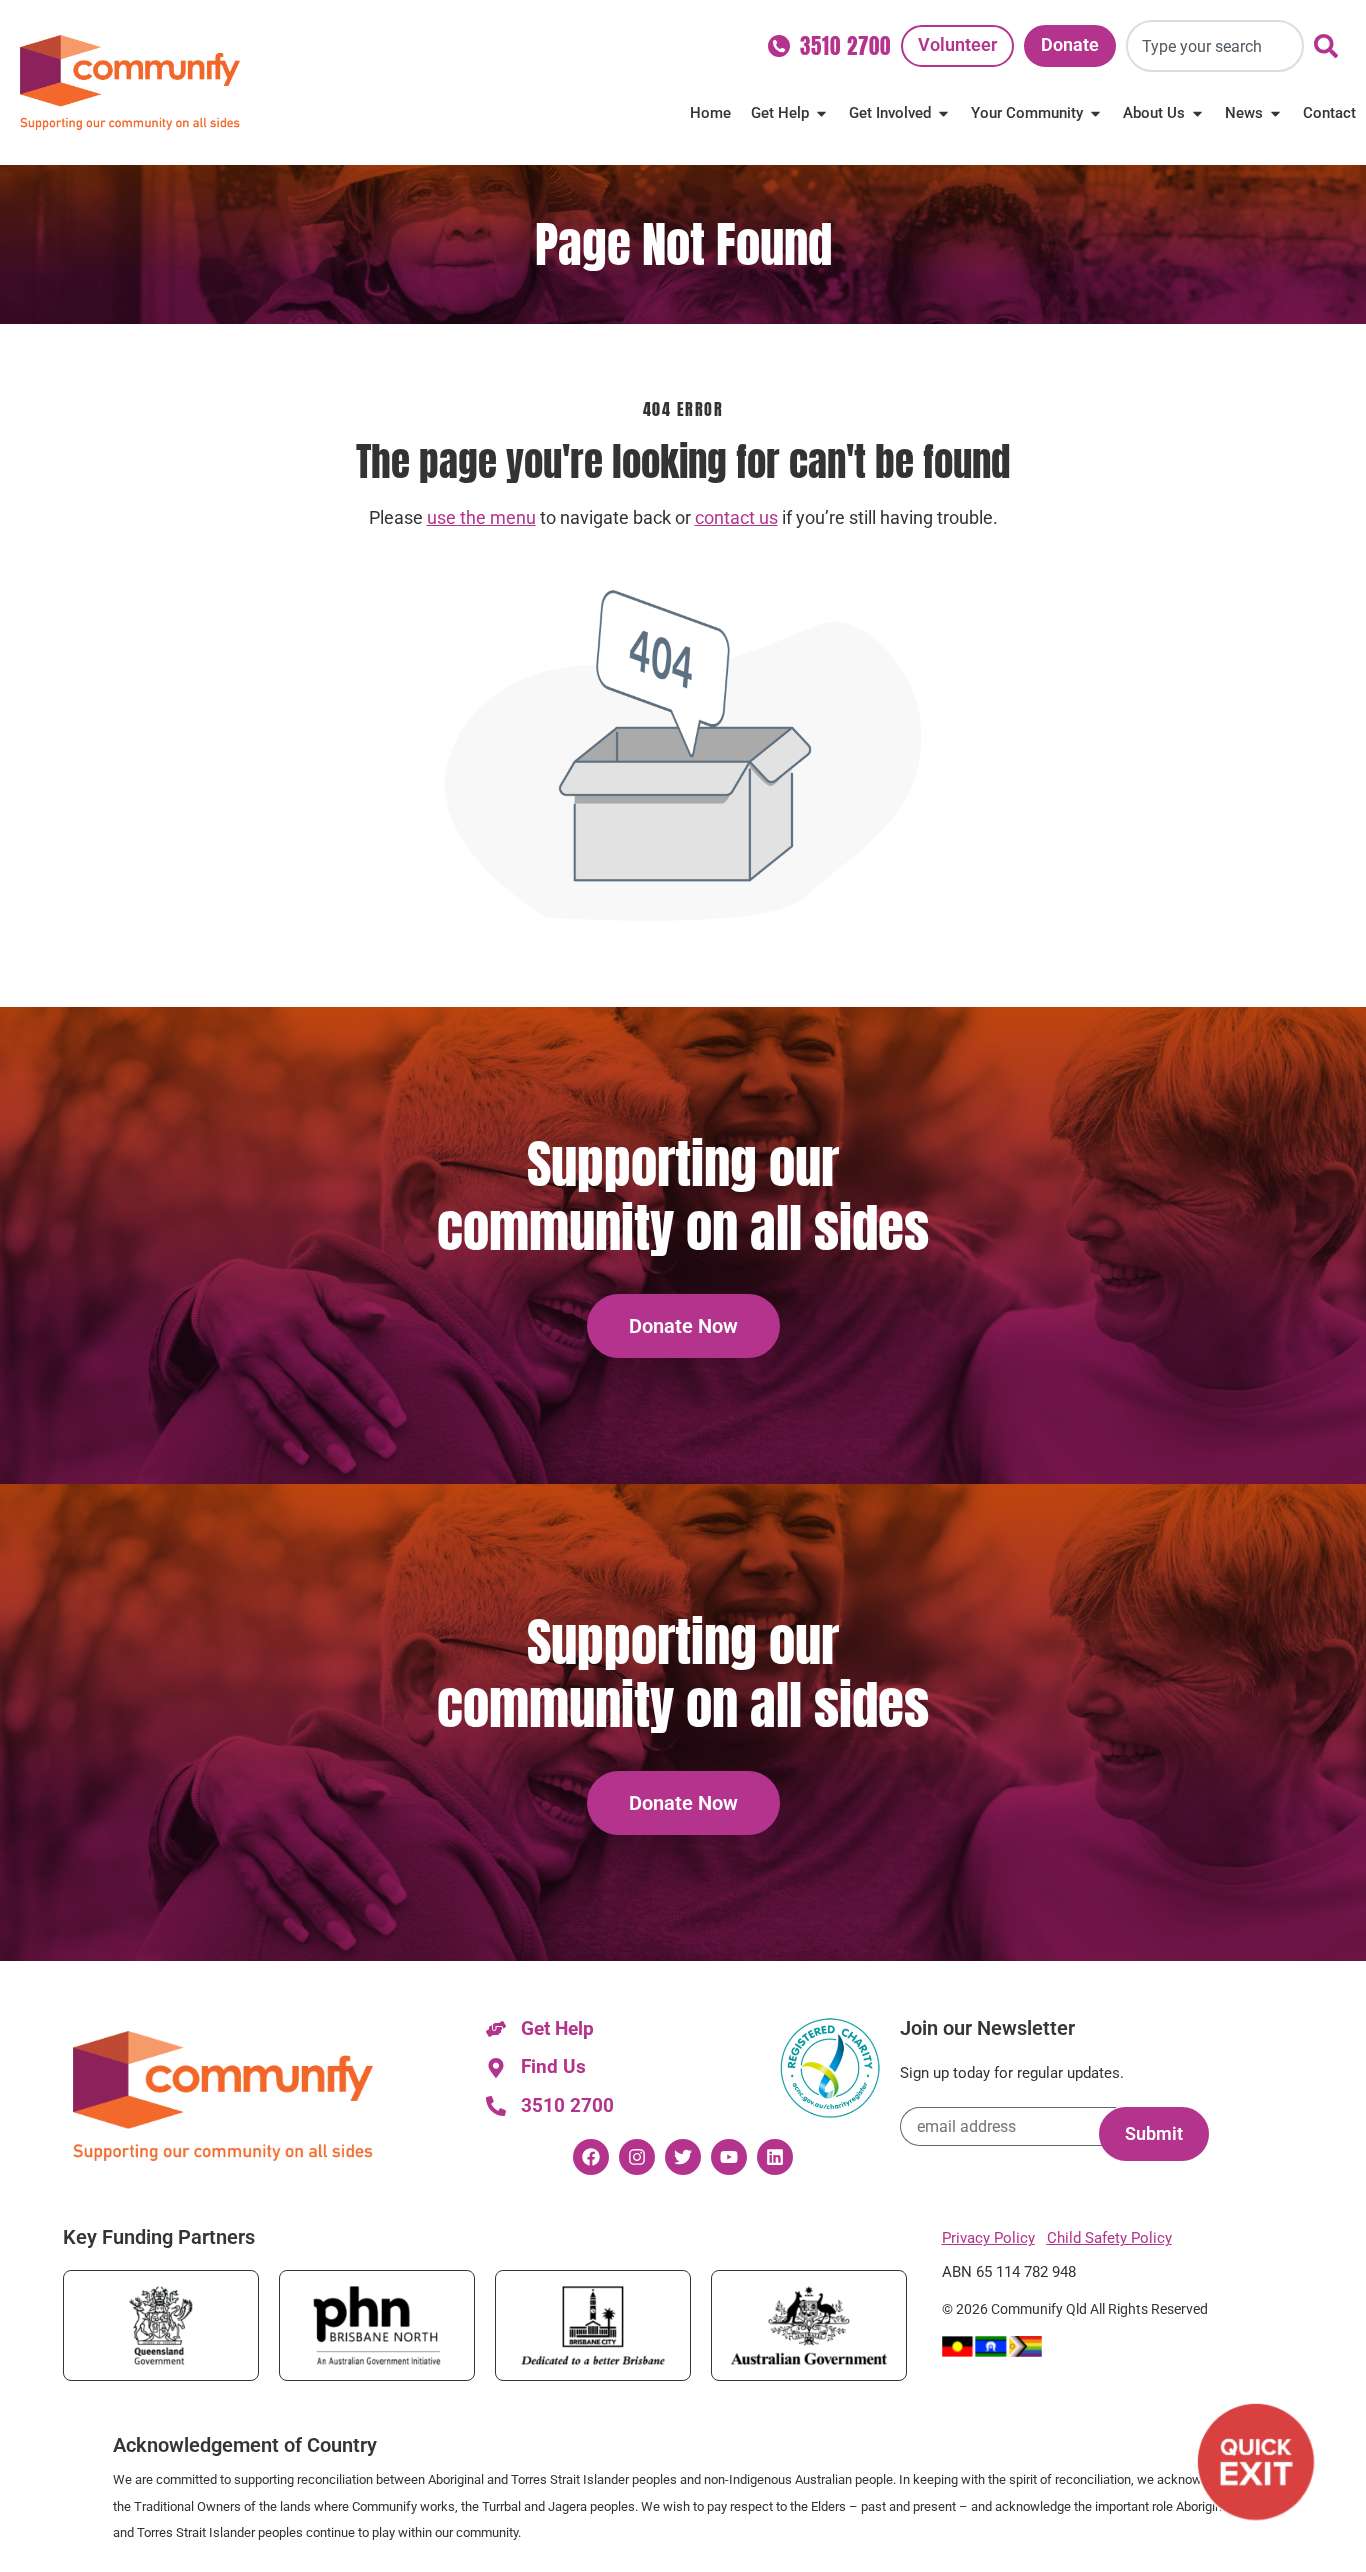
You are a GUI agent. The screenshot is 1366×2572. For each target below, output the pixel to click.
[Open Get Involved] (943, 113)
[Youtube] (729, 2157)
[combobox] (1215, 46)
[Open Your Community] (1095, 113)
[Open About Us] (1197, 113)
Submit (1154, 2134)
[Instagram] (637, 2157)
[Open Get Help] (821, 113)
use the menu (481, 518)
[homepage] (130, 82)
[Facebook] (591, 2157)
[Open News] (1275, 113)
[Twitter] (683, 2157)
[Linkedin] (775, 2157)
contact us (736, 518)
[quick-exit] (1256, 2462)
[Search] (1330, 46)
